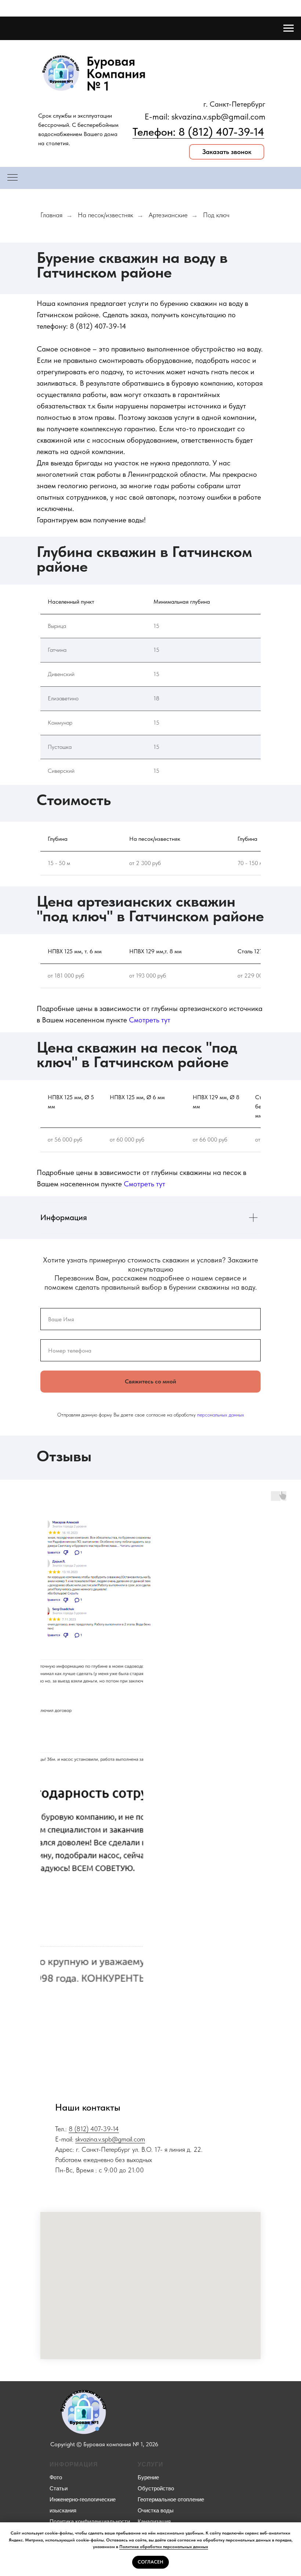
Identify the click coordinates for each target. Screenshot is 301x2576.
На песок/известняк (106, 215)
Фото (56, 2477)
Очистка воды (156, 2510)
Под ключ (216, 215)
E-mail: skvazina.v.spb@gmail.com (205, 117)
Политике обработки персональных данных (164, 2547)
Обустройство (156, 2488)
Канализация (154, 2521)
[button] (227, 152)
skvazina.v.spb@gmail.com (110, 2139)
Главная (51, 215)
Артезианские (168, 215)
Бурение (148, 2477)
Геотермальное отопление (171, 2499)
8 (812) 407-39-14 (98, 326)
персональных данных (221, 1415)
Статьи (59, 2488)
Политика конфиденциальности (90, 2521)
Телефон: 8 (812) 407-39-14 (198, 132)
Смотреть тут (150, 1020)
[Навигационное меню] (289, 28)
